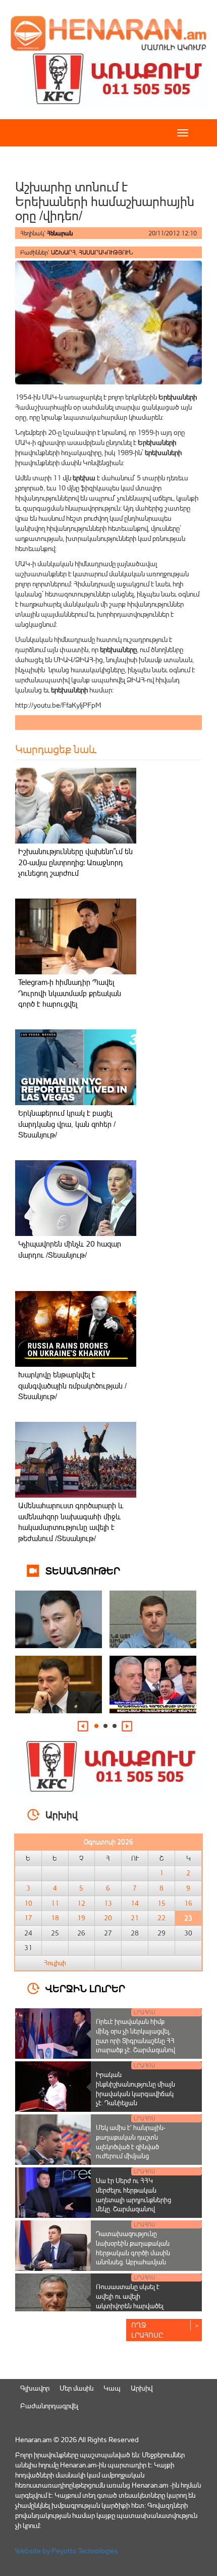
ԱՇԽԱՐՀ (63, 252)
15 (161, 1903)
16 (188, 1903)
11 (55, 1903)
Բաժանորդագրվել (49, 2406)
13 (108, 1903)
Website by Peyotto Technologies (67, 2550)
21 (135, 1918)
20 (108, 1918)
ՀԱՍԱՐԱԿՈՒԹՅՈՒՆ (106, 252)
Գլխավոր (35, 2388)
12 (81, 1903)
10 (28, 1903)
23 (188, 1918)
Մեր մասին (76, 2388)
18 (55, 1918)
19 (81, 1918)
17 (28, 1918)
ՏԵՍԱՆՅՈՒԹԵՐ (83, 1570)
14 (135, 1903)
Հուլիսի (55, 1963)
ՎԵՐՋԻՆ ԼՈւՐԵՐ (85, 1988)
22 (161, 1918)
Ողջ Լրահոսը (147, 2330)
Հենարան (60, 233)
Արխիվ (142, 2388)
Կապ (112, 2388)
